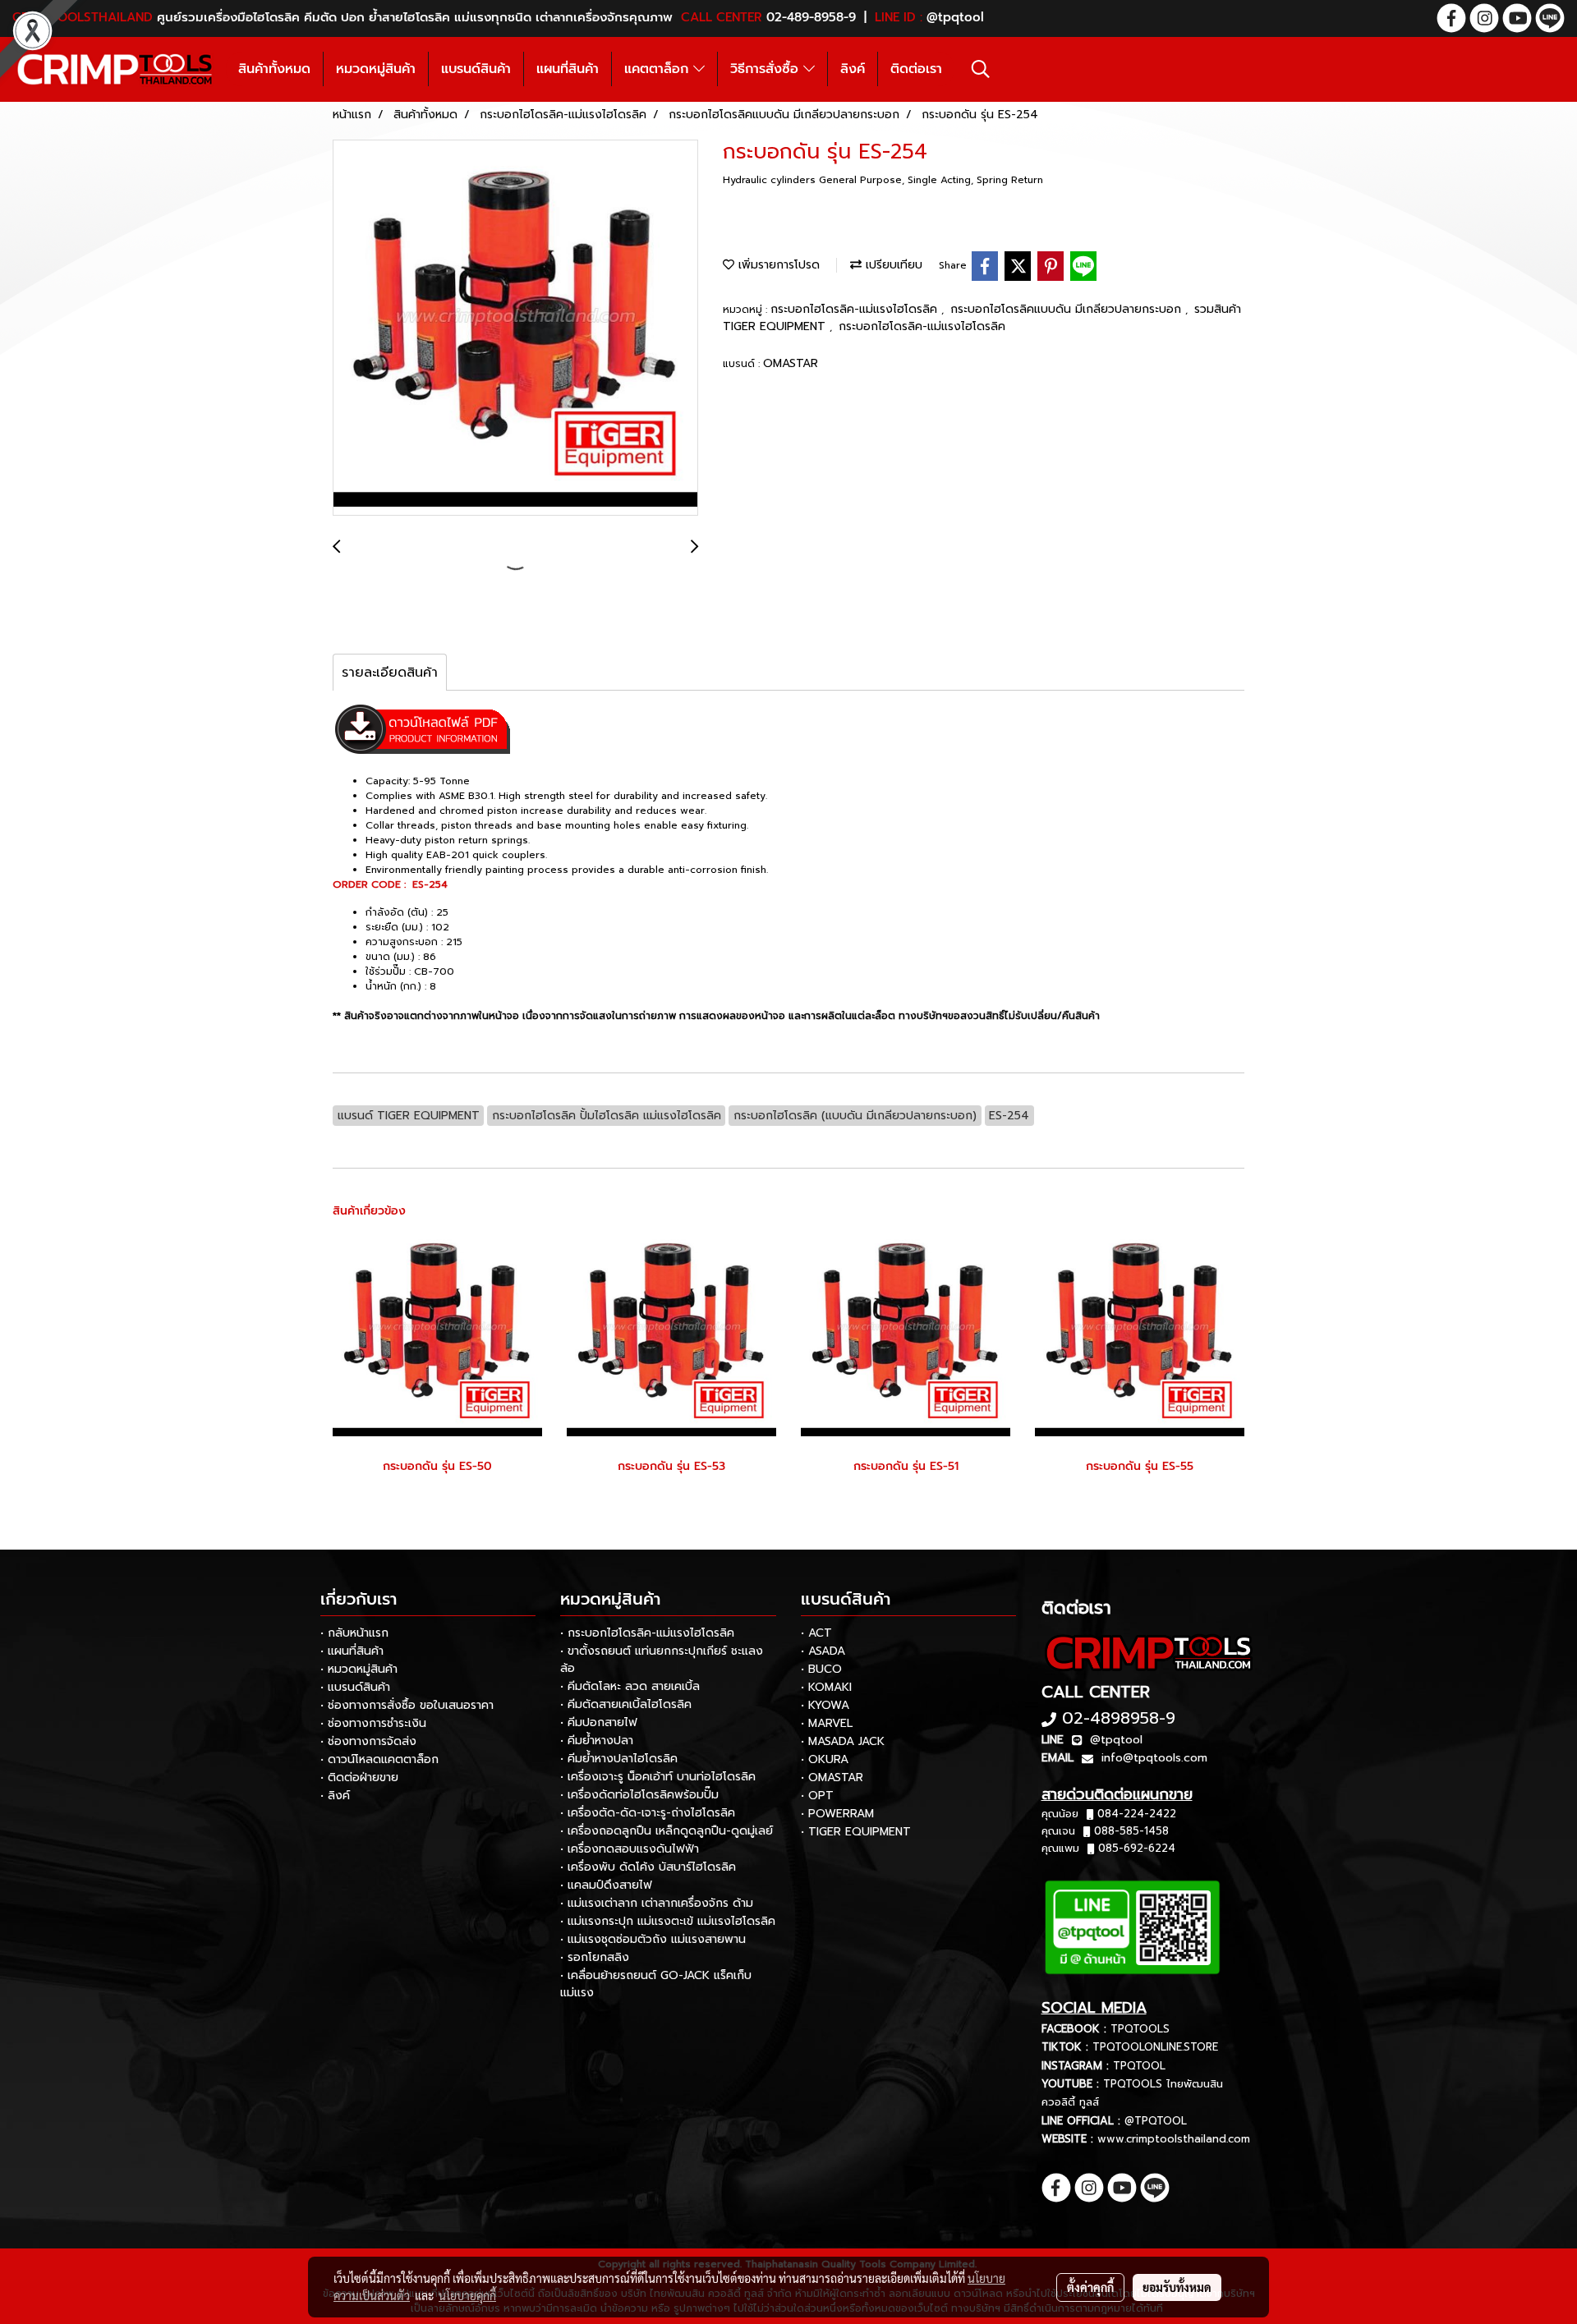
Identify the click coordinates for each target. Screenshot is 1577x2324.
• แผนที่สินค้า (352, 1651)
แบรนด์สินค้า (476, 69)
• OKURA (825, 1759)
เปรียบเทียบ (892, 265)
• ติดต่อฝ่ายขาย (359, 1777)
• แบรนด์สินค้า (355, 1687)
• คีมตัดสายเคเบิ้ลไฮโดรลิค (626, 1704)
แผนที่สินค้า (568, 69)
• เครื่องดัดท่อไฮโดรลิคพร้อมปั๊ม (639, 1795)
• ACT (816, 1633)
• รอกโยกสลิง (595, 1957)
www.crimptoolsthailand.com (1174, 2139)
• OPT (817, 1796)
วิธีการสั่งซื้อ (767, 69)
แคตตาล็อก (659, 69)
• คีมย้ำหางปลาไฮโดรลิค (619, 1759)
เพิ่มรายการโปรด (777, 265)
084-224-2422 (1137, 1814)
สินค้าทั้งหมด (274, 69)
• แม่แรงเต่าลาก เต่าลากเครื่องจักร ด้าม (657, 1903)
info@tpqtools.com (1154, 1758)
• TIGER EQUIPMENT (856, 1832)
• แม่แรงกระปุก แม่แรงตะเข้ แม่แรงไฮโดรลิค (668, 1921)
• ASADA (823, 1651)
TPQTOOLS (1140, 2029)
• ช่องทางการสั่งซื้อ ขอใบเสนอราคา (407, 1705)
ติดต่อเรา (916, 69)
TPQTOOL (1139, 2066)
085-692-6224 (1137, 1848)
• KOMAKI (826, 1687)
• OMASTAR (832, 1777)
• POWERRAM (837, 1814)
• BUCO (821, 1669)
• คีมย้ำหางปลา (597, 1741)
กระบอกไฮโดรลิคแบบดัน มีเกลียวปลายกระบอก (1068, 309)
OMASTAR (791, 363)
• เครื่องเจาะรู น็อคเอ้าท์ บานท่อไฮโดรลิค (658, 1777)
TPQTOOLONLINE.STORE (1155, 2047)
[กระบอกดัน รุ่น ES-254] (515, 328)
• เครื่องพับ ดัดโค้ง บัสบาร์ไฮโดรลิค (648, 1867)
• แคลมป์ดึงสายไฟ (606, 1885)
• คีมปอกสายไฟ (599, 1722)
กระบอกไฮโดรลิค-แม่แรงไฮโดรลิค (856, 309)
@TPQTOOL (1156, 2121)
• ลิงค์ (335, 1796)
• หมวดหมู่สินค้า (359, 1669)
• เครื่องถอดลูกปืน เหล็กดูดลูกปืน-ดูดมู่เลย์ (667, 1831)
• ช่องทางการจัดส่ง (368, 1741)
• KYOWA (825, 1705)
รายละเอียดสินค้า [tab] (390, 673)
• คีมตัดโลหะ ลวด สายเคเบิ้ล (630, 1686)
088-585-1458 (1131, 1831)
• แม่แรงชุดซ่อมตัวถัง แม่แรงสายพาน (653, 1939)
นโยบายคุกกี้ (467, 2295)
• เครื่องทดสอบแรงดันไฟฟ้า (630, 1849)
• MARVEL (827, 1723)
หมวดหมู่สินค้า (376, 69)
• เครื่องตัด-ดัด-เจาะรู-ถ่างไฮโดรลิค (648, 1813)
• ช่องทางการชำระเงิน (373, 1723)
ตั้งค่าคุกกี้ (1090, 2287)
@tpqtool (1116, 1740)
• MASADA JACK (843, 1741)
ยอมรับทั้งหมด (1177, 2287)
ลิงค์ (853, 69)
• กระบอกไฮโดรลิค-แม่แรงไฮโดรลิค (647, 1633)
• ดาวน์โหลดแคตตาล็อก (379, 1759)
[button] (981, 69)
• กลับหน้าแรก (354, 1633)
